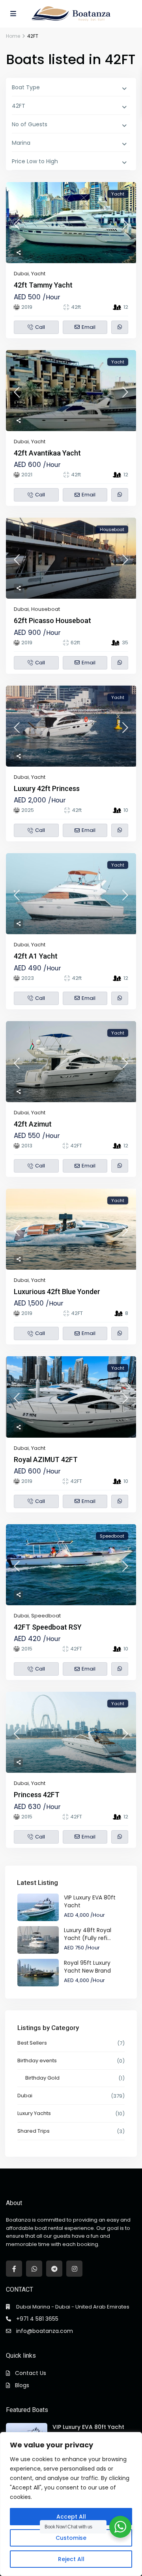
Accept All (71, 2517)
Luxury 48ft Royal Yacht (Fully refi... (88, 1934)
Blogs (22, 2385)
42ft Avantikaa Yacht (47, 453)
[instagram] (74, 2269)
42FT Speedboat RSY (48, 1627)
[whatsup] (34, 2269)
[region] (71, 2504)
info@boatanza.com (45, 2331)
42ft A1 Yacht (36, 956)
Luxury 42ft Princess (47, 788)
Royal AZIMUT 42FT (46, 1459)
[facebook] (14, 2269)
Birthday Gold (42, 2078)
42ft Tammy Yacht (43, 285)
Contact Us (31, 2373)
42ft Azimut (33, 1124)
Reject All (71, 2559)
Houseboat (46, 609)
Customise (71, 2538)
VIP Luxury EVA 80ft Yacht (88, 2427)
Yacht (38, 274)
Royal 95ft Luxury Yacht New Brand (87, 1967)
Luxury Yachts (34, 2113)
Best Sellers (32, 2043)
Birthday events (37, 2061)
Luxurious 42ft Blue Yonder (57, 1292)
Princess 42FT (37, 1795)
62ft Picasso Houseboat (52, 620)
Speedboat (46, 1616)
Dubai (21, 274)
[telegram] (54, 2269)
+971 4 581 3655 (37, 2319)
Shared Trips (34, 2131)
